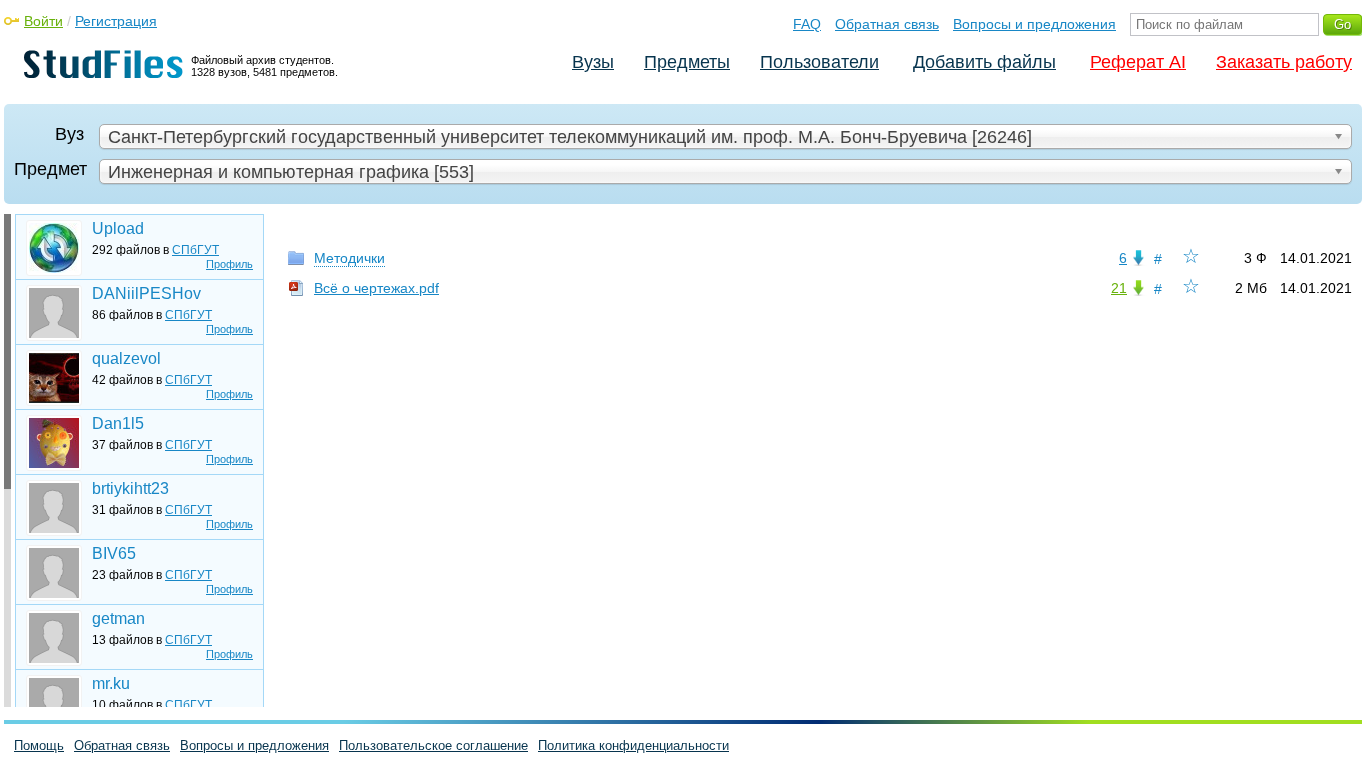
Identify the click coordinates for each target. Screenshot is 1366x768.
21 (1119, 288)
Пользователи (819, 62)
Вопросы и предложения (1034, 24)
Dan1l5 (118, 423)
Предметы (687, 62)
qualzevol (126, 358)
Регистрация (116, 21)
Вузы (593, 62)
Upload (118, 228)
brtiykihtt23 (130, 488)
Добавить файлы (984, 62)
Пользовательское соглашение (433, 745)
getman (118, 618)
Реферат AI (1138, 62)
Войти (43, 21)
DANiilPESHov (146, 293)
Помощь (39, 745)
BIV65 (114, 553)
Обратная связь (887, 24)
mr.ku (111, 683)
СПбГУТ (195, 250)
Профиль (229, 264)
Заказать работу (1284, 62)
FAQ (807, 24)
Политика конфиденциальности (633, 745)
